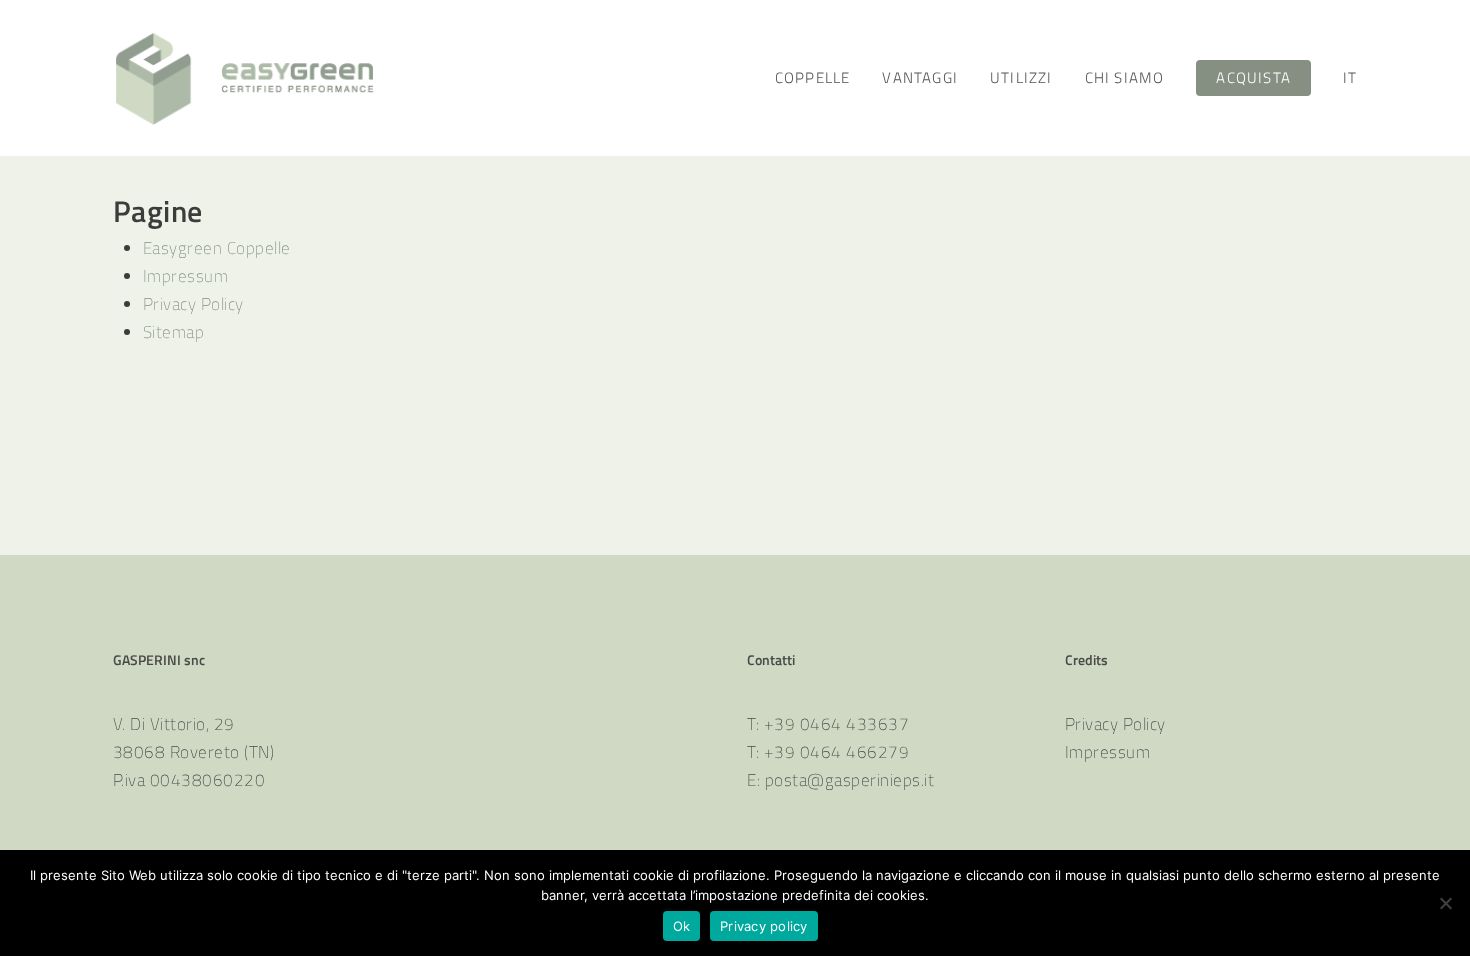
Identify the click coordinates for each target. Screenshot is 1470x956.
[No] (1445, 903)
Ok (682, 926)
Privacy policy (764, 926)
